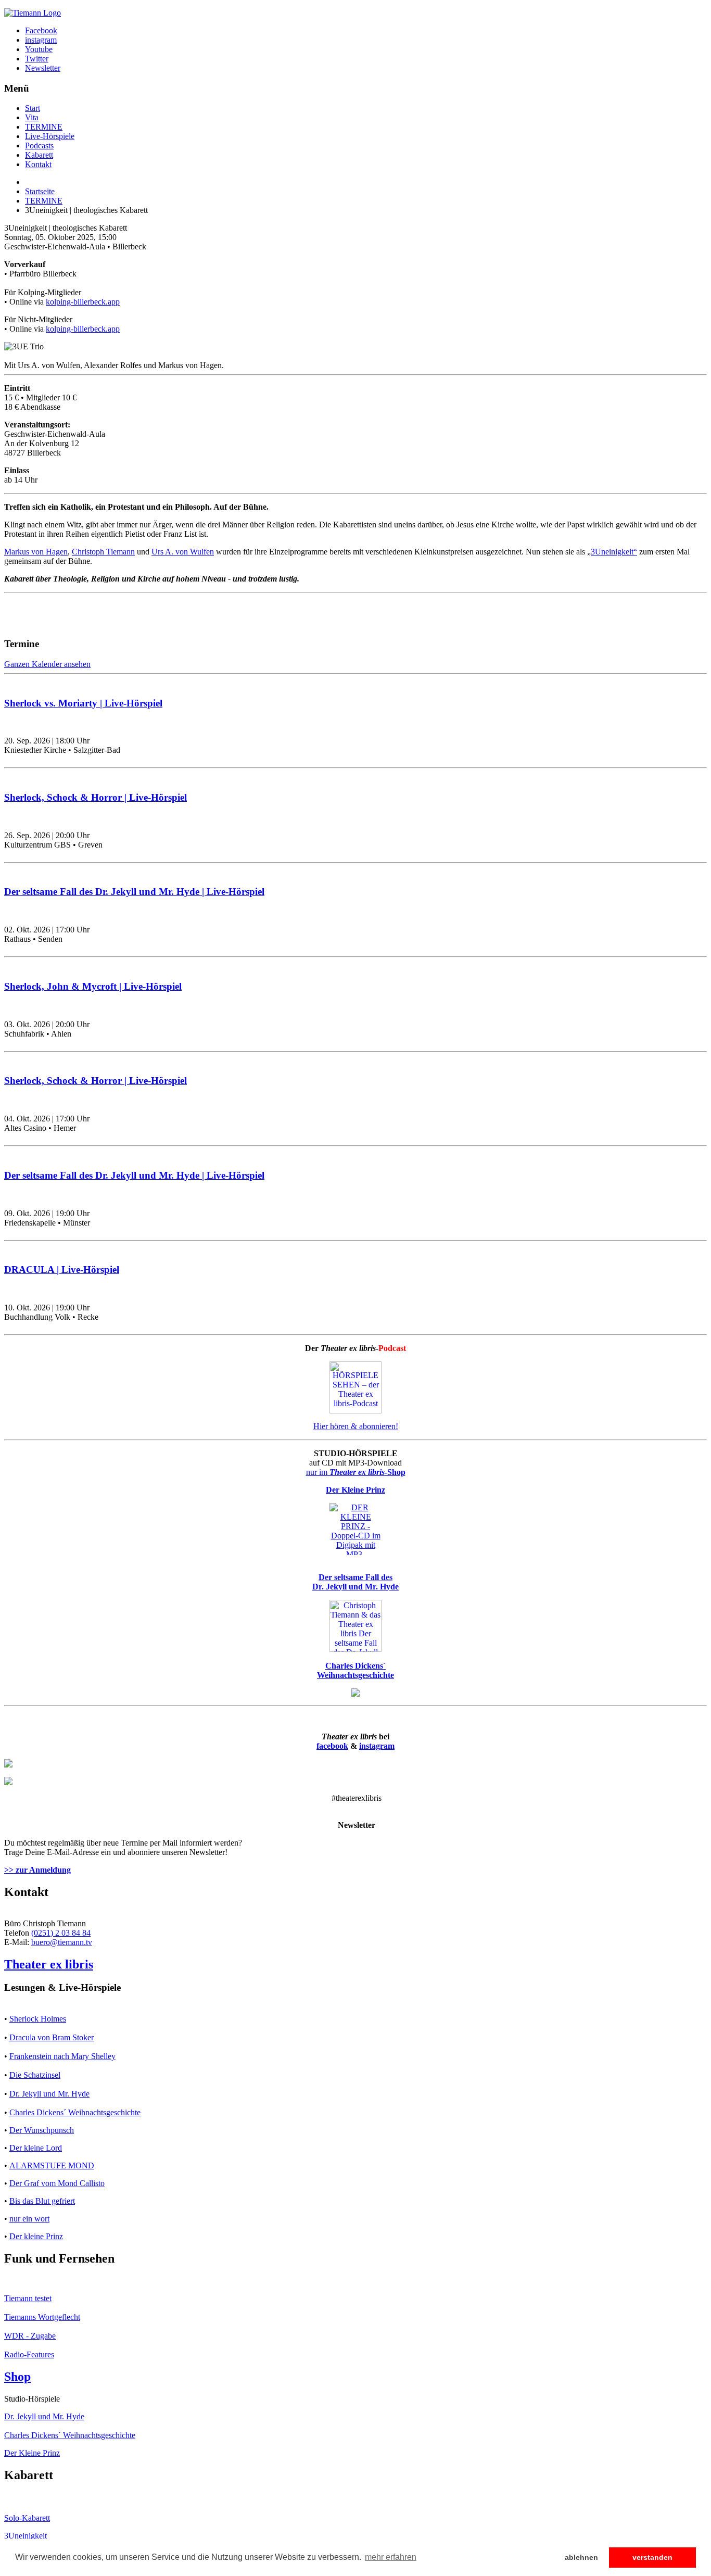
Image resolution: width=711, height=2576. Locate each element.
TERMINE (44, 127)
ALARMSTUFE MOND (52, 2165)
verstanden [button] (652, 2557)
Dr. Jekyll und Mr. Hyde (49, 2094)
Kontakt (38, 164)
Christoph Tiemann (103, 552)
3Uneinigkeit (26, 2536)
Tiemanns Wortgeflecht (42, 2317)
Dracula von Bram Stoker (52, 2037)
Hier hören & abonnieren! (356, 1426)
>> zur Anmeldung (37, 1870)
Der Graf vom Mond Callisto (57, 2183)
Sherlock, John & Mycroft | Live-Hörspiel (93, 986)
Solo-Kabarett (27, 2518)
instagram (377, 1746)
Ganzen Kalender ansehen (47, 664)
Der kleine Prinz (36, 2236)
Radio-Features (29, 2354)
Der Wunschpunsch (42, 2130)
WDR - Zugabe (30, 2336)
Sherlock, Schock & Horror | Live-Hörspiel (96, 797)
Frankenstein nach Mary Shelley (62, 2056)
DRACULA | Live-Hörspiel (62, 1270)
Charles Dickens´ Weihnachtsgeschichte (75, 2112)
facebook (332, 1746)
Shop (17, 2377)
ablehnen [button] (581, 2557)
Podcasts (39, 146)
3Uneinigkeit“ (614, 552)
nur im (356, 1472)
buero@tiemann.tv (62, 1942)
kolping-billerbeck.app (83, 302)
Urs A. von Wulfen (183, 552)
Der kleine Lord (36, 2148)
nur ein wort (29, 2219)
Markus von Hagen (36, 552)
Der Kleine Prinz (32, 2453)
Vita (32, 117)
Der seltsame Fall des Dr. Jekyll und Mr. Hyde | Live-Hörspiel (134, 892)
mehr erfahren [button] (391, 2557)
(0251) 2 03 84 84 (61, 1933)
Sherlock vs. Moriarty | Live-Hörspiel (83, 703)
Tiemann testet (28, 2298)
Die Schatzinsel (35, 2075)
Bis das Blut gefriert (42, 2201)
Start (33, 108)
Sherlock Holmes (38, 2019)
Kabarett (39, 155)
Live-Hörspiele (50, 136)
